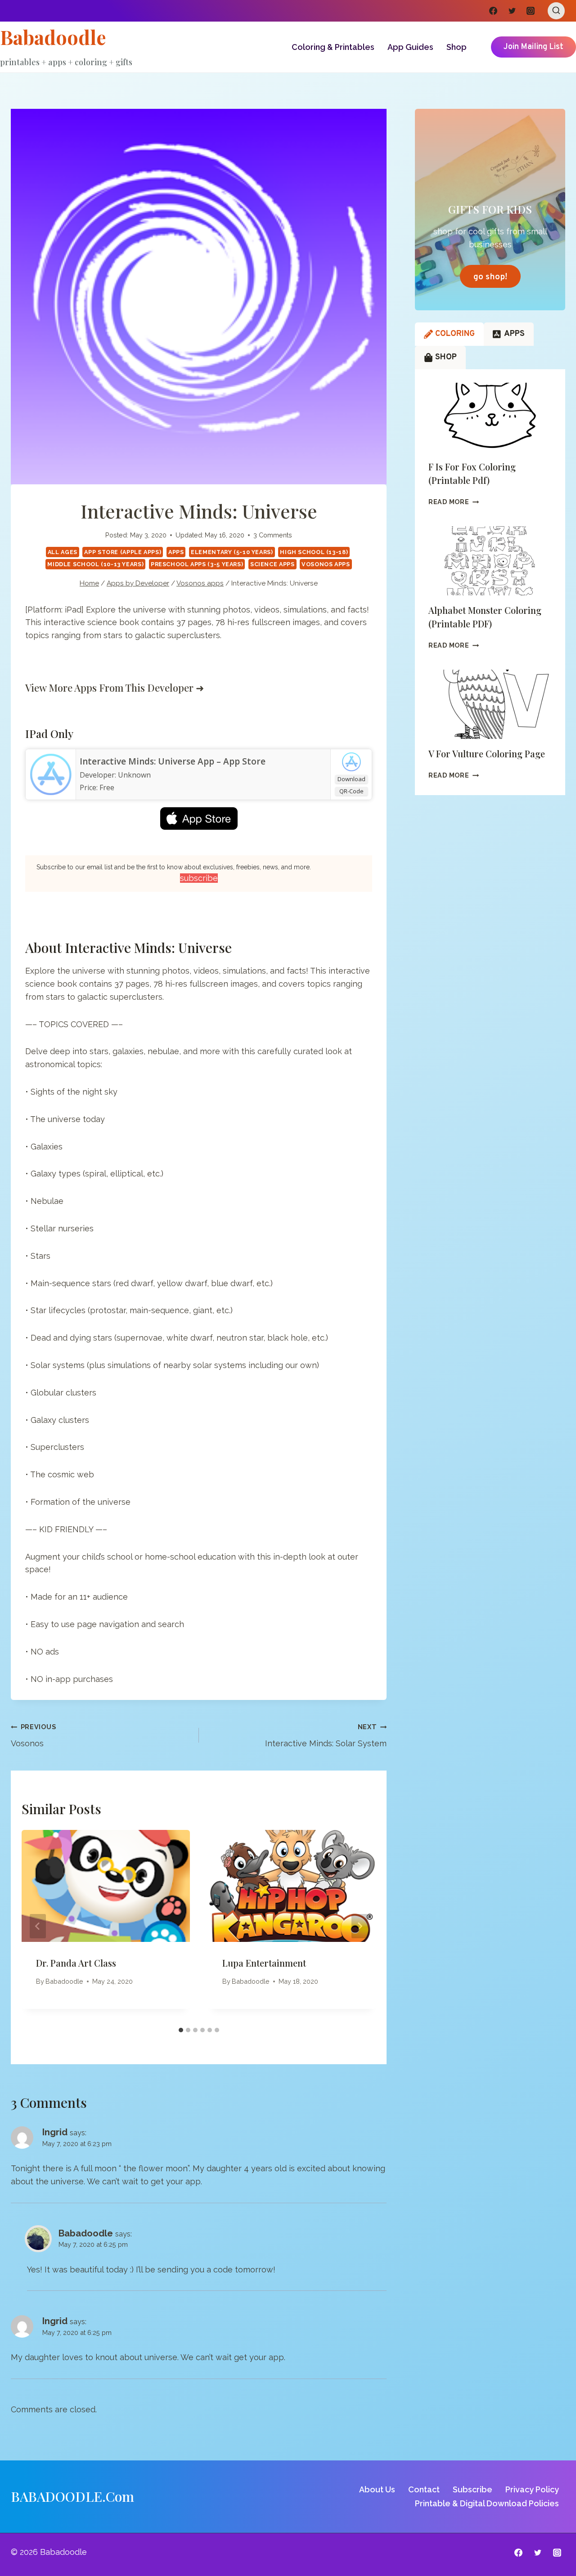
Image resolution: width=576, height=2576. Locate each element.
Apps (176, 552)
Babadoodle (64, 1981)
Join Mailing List (533, 47)
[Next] (360, 1926)
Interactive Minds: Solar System (326, 1735)
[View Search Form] (556, 11)
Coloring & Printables (333, 47)
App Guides (410, 47)
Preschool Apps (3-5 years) (197, 564)
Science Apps (272, 564)
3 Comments (273, 535)
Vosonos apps (326, 564)
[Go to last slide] (38, 1926)
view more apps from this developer (109, 688)
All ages (63, 552)
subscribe (199, 878)
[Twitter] (512, 11)
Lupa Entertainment (264, 1963)
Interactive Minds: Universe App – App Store (173, 761)
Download (351, 779)
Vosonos (33, 1735)
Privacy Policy (532, 2489)
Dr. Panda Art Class (76, 1963)
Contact (424, 2489)
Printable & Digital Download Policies (487, 2503)
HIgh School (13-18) (314, 552)
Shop (457, 47)
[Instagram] (531, 11)
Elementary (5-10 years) (232, 552)
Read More (454, 502)
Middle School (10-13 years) (95, 564)
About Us (377, 2489)
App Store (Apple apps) (123, 552)
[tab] (181, 2030)
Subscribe (472, 2489)
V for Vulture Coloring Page (487, 754)
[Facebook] (493, 11)
